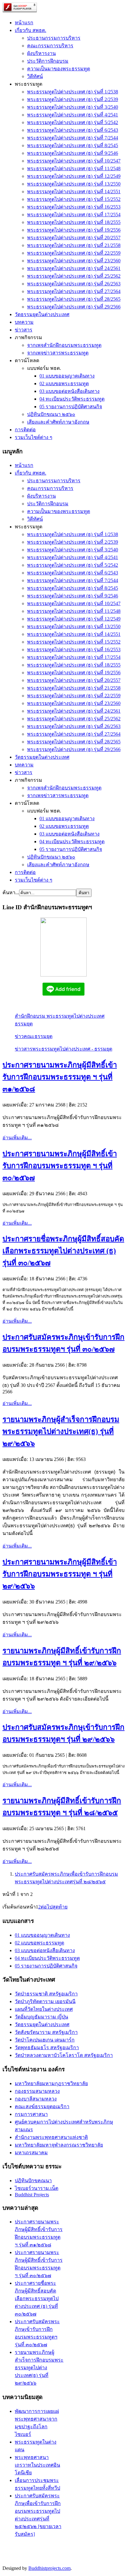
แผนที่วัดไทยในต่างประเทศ (44, 2009)
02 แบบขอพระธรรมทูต (64, 384)
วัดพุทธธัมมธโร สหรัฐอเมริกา (47, 2047)
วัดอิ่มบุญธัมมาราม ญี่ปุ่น (41, 2017)
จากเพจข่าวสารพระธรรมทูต (58, 353)
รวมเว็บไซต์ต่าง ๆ (34, 437)
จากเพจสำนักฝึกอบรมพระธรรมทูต (64, 345)
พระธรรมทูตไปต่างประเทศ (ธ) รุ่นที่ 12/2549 (74, 176)
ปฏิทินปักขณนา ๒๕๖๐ (51, 414)
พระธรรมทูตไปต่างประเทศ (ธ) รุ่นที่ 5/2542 (73, 122)
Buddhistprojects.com (49, 2568)
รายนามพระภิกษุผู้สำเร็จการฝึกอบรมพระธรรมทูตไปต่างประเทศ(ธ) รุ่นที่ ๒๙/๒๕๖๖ (61, 1431)
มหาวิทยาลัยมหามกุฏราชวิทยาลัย (51, 2083)
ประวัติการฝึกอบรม (48, 61)
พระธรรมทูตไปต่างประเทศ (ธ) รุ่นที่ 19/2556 (74, 230)
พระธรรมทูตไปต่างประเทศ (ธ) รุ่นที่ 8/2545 (73, 145)
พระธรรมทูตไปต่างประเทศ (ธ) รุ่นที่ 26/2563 (74, 284)
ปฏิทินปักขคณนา (33, 2181)
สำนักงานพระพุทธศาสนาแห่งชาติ (51, 2137)
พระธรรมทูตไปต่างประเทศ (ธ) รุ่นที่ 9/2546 (73, 153)
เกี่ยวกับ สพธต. (31, 30)
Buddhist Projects (32, 2195)
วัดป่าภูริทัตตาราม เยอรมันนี (45, 2001)
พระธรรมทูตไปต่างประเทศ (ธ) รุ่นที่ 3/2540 (73, 107)
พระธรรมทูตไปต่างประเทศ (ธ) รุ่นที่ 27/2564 (74, 291)
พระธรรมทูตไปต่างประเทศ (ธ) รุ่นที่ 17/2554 (74, 215)
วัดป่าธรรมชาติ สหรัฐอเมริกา (46, 1994)
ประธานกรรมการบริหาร (54, 38)
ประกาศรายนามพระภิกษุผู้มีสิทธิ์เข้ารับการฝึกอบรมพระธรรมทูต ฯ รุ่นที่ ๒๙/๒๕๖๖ (60, 1574)
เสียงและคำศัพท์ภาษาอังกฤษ (58, 422)
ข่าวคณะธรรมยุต (34, 1036)
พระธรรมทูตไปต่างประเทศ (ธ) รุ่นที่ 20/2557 (74, 238)
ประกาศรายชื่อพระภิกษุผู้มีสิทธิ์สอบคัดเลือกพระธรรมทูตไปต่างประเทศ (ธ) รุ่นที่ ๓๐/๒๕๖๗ (63, 1251)
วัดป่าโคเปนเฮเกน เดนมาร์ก (45, 2040)
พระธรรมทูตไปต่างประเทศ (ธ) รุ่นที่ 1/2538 (73, 92)
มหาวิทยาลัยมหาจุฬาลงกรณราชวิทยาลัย (59, 2145)
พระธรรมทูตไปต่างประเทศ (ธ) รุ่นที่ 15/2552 (74, 199)
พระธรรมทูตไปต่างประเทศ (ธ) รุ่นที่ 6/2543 (73, 130)
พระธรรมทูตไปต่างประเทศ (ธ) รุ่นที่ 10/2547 (74, 161)
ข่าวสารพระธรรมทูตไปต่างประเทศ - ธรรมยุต (63, 1049)
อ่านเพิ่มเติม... (17, 1138)
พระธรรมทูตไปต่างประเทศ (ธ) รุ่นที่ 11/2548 (74, 168)
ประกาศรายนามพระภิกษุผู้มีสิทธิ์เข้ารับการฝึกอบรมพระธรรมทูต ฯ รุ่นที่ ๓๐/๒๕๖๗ (60, 1166)
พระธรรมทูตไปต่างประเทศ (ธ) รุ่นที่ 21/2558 (74, 245)
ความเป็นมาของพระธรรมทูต (59, 69)
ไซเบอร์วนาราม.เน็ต (37, 2188)
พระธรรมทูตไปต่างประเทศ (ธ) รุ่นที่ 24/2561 (74, 268)
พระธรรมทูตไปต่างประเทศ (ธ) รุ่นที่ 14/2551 (74, 192)
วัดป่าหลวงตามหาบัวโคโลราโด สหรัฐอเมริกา (64, 2055)
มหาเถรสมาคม (31, 2153)
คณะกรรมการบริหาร (50, 46)
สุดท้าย (60, 1907)
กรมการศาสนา (31, 2114)
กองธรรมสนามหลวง (37, 2091)
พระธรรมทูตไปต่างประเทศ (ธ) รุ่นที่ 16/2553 (74, 207)
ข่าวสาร (24, 330)
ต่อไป (47, 1907)
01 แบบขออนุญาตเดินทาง (67, 376)
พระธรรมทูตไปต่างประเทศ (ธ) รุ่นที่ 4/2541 (73, 115)
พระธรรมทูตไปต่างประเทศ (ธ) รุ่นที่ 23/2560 (74, 261)
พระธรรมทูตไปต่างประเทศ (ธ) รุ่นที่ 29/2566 (74, 307)
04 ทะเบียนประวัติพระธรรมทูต (72, 399)
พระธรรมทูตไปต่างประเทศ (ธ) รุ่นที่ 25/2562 (74, 276)
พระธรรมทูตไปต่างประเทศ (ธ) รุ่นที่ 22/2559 (74, 253)
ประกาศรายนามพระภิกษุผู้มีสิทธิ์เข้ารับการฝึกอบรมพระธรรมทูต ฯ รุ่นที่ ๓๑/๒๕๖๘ (60, 1077)
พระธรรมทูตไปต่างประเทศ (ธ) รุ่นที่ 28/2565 (74, 299)
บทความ (24, 322)
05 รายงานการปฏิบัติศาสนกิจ (71, 407)
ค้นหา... (11, 893)
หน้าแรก (24, 23)
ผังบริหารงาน (41, 53)
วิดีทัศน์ (35, 76)
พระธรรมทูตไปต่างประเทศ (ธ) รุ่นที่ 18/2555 (74, 222)
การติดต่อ (25, 430)
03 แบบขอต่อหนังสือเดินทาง (70, 391)
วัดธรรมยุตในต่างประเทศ (42, 314)
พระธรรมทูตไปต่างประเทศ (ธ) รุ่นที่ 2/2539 (73, 99)
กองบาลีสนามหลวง (36, 2099)
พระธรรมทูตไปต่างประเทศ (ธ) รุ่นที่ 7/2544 (73, 138)
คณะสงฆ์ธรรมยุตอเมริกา (42, 2106)
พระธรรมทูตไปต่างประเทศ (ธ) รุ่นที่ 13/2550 (74, 184)
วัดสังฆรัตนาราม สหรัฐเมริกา (46, 2032)
